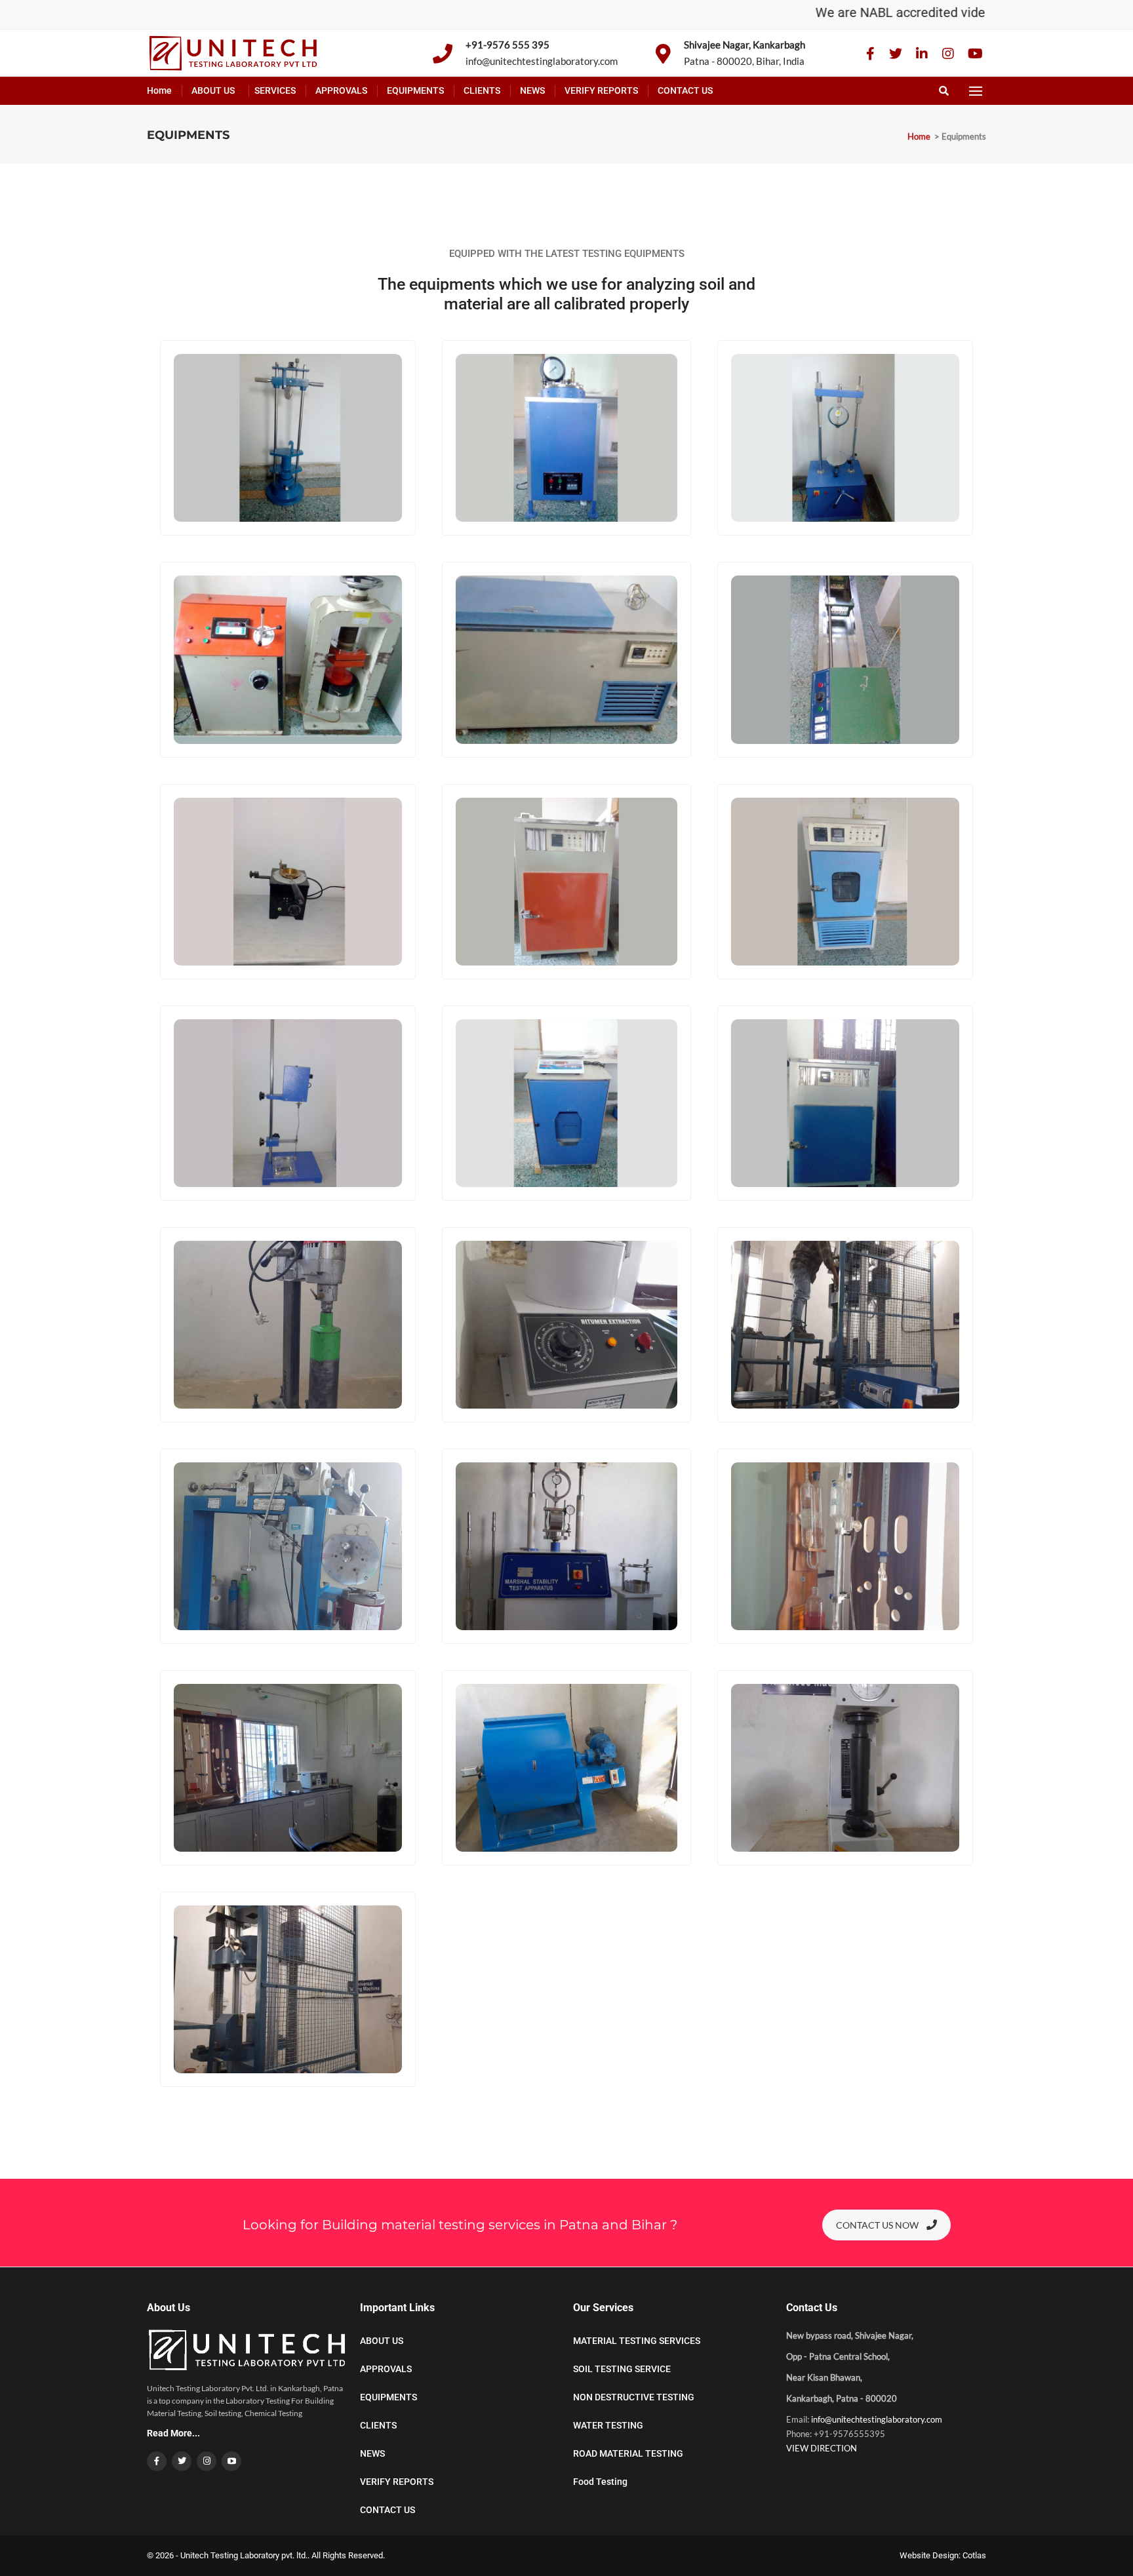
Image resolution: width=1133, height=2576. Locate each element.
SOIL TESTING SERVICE (622, 2369)
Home (159, 90)
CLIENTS (482, 90)
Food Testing (600, 2482)
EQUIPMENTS (415, 90)
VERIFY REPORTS (601, 90)
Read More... (173, 2433)
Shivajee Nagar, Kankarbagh (745, 45)
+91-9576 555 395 (507, 45)
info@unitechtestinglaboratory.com (542, 61)
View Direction (822, 2448)
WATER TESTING (608, 2425)
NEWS (532, 90)
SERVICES (275, 90)
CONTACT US (685, 90)
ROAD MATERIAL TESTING (628, 2453)
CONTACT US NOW (877, 2225)
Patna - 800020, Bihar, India (744, 61)
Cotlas (974, 2555)
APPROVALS (341, 90)
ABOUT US (213, 90)
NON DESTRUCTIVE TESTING (634, 2397)
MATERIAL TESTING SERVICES (637, 2341)
